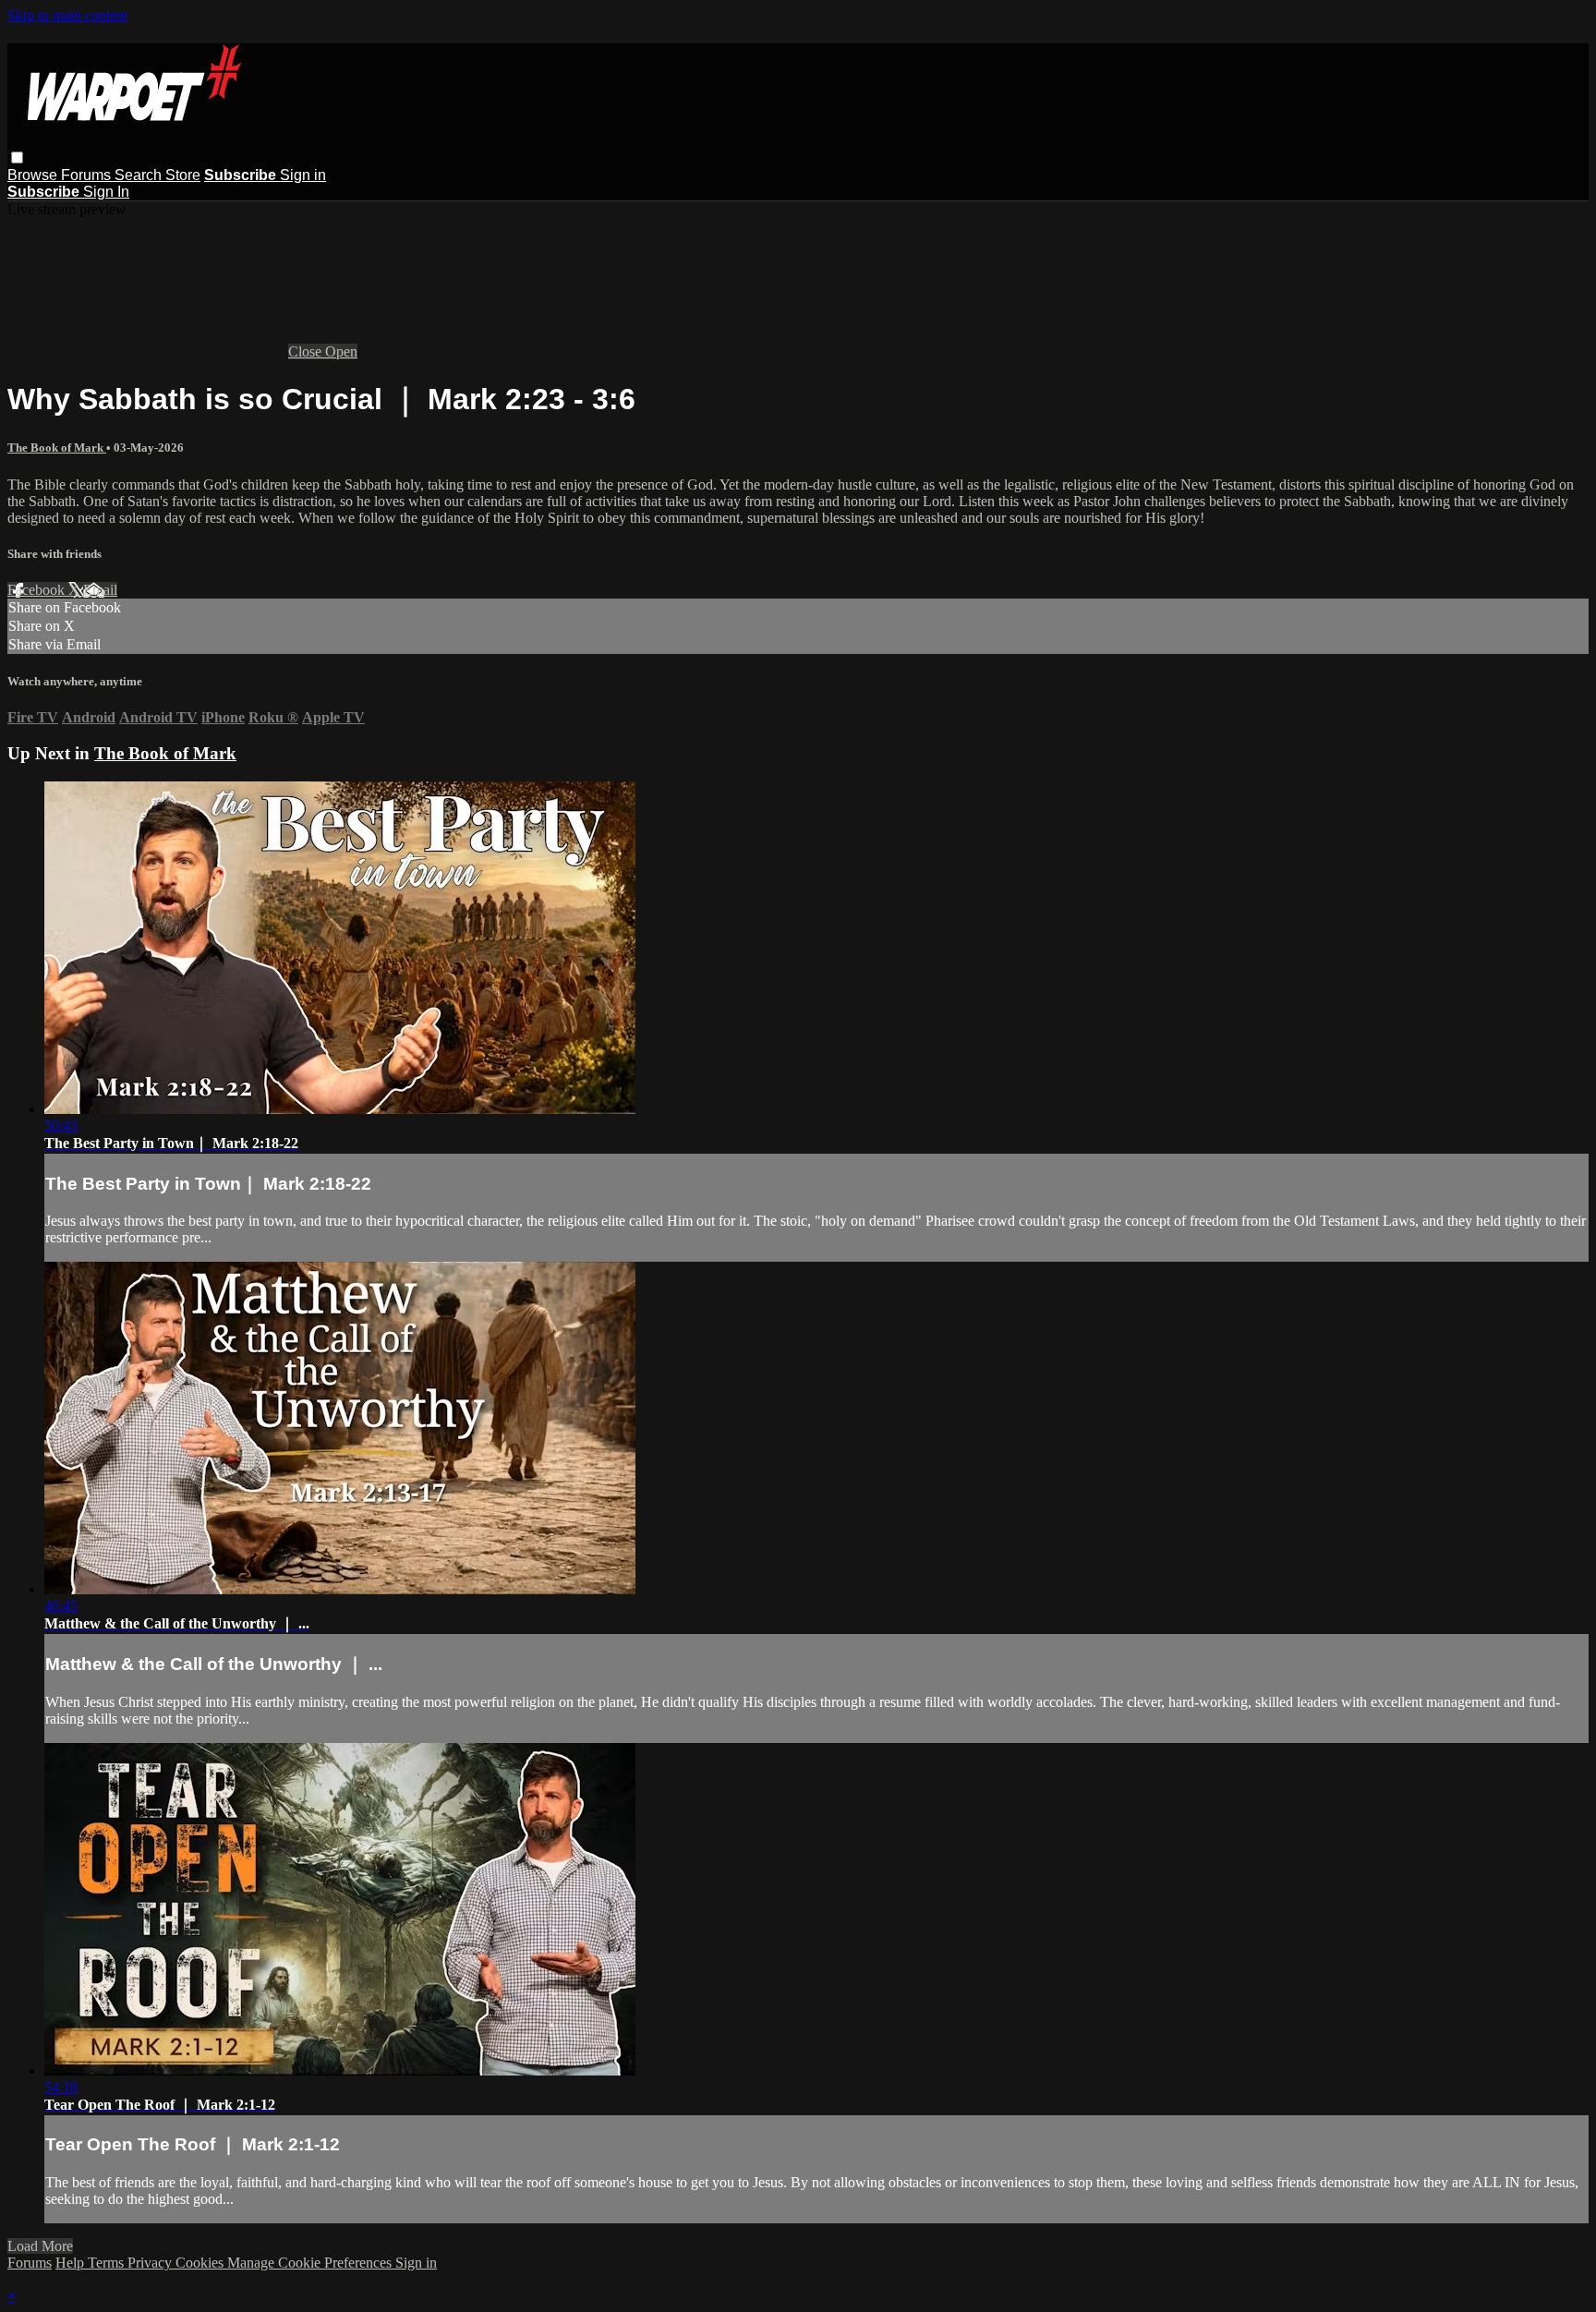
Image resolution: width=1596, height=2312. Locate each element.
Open (341, 351)
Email (100, 590)
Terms (108, 2263)
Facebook (38, 590)
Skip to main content (67, 15)
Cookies (201, 2263)
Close (307, 351)
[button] (17, 157)
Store (183, 175)
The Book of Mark (57, 448)
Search (140, 175)
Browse (34, 175)
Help (72, 2263)
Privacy (151, 2263)
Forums (88, 175)
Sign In (106, 192)
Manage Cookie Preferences (311, 2263)
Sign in (303, 175)
